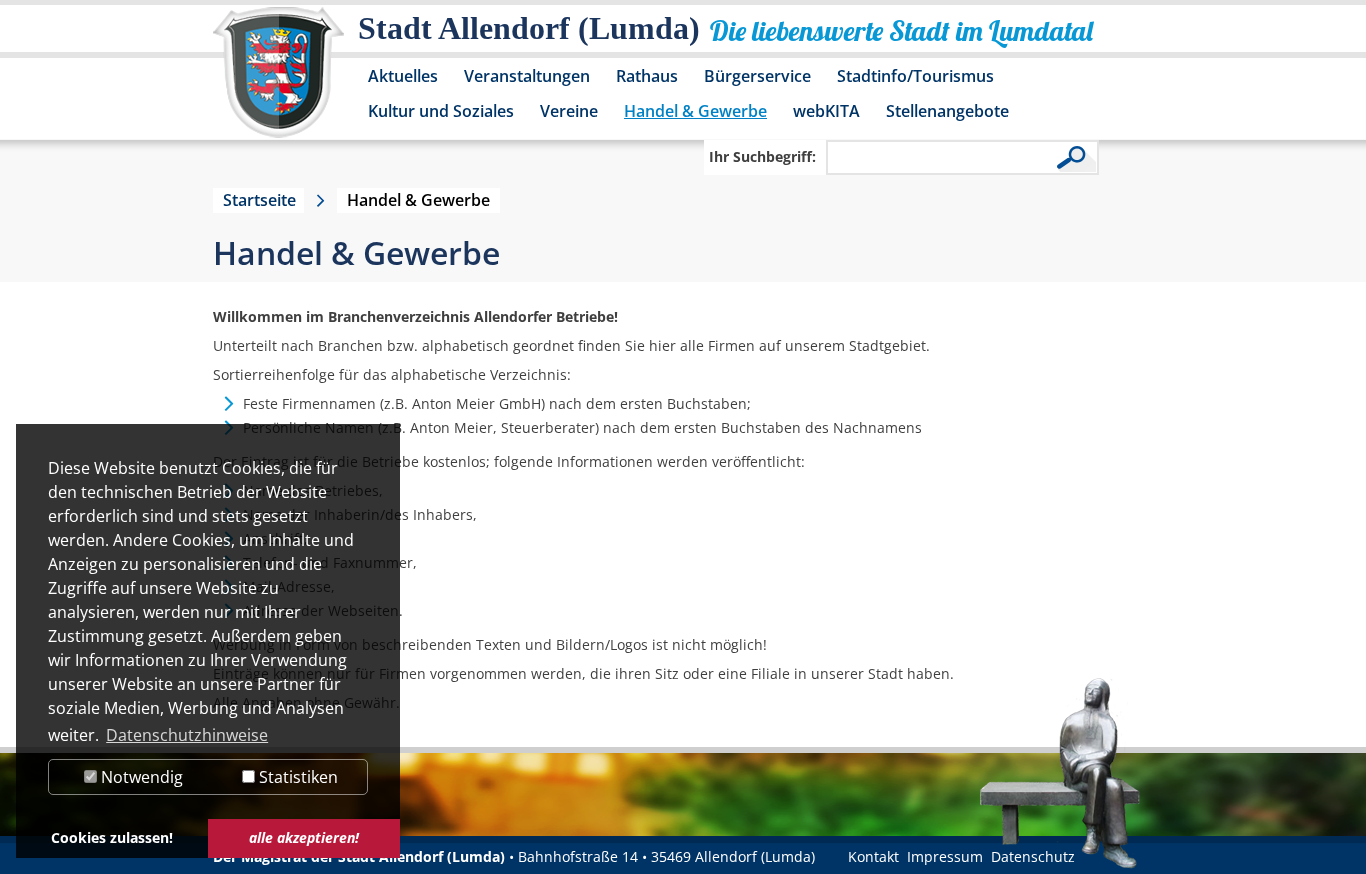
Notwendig (140, 777)
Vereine (569, 111)
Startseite (259, 200)
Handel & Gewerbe (695, 111)
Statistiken (296, 777)
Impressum (945, 856)
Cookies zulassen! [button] (112, 837)
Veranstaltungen (527, 76)
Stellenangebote (947, 111)
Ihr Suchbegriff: (762, 156)
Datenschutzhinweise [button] (187, 735)
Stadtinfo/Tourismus (915, 76)
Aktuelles (403, 76)
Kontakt (873, 856)
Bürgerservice (757, 76)
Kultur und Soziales (441, 111)
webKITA (826, 111)
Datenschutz (1033, 856)
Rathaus (647, 76)
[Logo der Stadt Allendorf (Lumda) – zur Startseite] (278, 82)
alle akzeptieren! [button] (304, 837)
